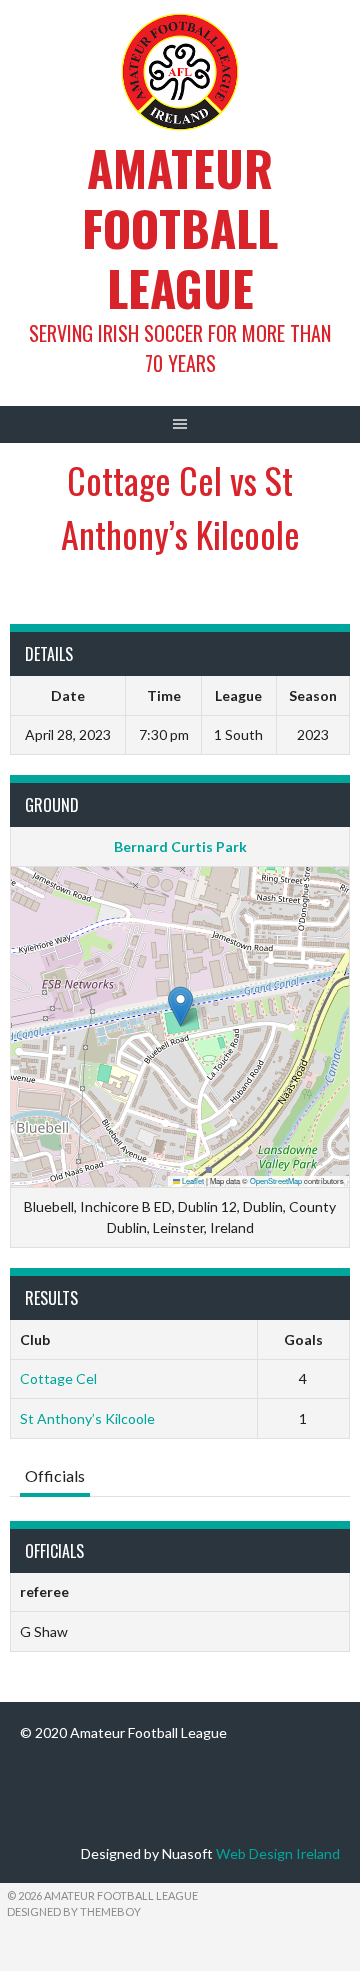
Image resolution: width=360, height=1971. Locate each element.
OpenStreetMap (276, 1180)
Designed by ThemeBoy (74, 1911)
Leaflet (192, 1180)
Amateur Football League (180, 227)
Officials (55, 1475)
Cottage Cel (58, 1378)
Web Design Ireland (278, 1853)
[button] (180, 1006)
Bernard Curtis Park (180, 846)
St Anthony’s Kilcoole (87, 1418)
